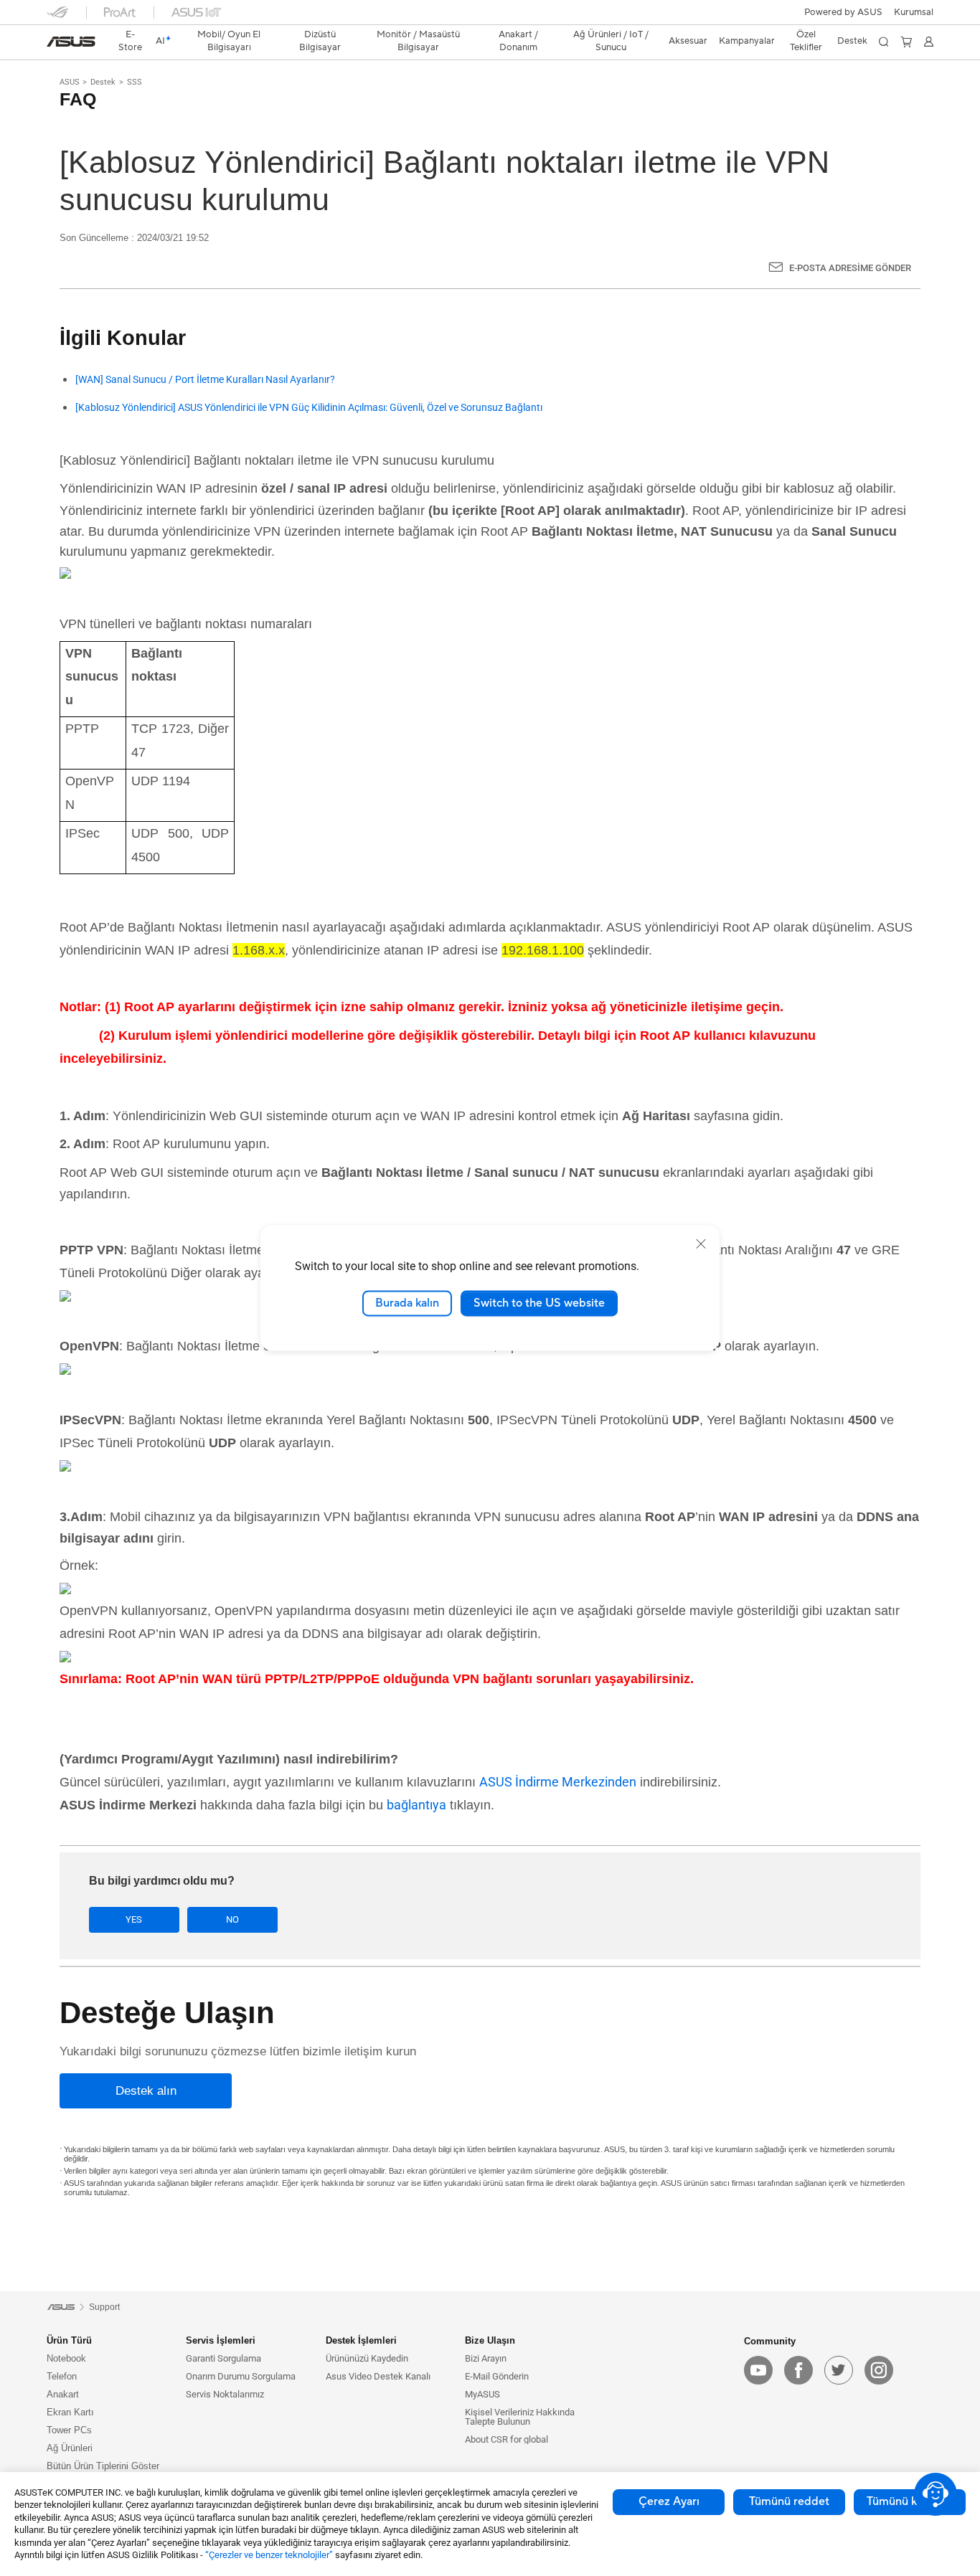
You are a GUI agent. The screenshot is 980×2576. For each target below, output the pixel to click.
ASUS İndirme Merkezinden (558, 1782)
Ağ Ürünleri (70, 2448)
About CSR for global (507, 2439)
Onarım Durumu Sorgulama (241, 2376)
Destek (103, 82)
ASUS (70, 82)
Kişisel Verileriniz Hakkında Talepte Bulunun (520, 2417)
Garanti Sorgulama (223, 2358)
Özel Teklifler (806, 41)
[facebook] (798, 2370)
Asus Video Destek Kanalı (378, 2376)
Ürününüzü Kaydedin (367, 2358)
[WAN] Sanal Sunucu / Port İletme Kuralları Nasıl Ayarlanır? (205, 380)
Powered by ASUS (843, 12)
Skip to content (55, 45)
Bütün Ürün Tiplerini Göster (103, 2466)
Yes (134, 1919)
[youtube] (758, 2370)
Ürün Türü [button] (69, 2340)
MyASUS (482, 2394)
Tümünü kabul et (910, 2501)
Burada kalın (407, 1303)
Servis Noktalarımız (225, 2394)
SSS (135, 82)
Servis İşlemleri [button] (221, 2340)
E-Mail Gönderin (497, 2376)
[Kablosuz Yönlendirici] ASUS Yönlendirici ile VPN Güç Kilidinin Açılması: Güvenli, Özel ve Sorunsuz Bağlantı (309, 408)
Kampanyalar (747, 41)
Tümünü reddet (789, 2501)
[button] (914, 12)
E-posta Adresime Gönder (850, 268)
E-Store (130, 41)
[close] (701, 1244)
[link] (71, 42)
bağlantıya (416, 1805)
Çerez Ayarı (669, 2501)
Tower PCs (69, 2430)
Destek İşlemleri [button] (361, 2340)
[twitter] (839, 2370)
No (232, 1919)
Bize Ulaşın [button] (490, 2340)
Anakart (63, 2394)
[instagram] (879, 2370)
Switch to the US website (539, 1303)
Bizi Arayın (486, 2358)
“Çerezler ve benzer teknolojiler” (269, 2555)
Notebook (66, 2358)
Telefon (62, 2376)
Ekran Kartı (70, 2412)
